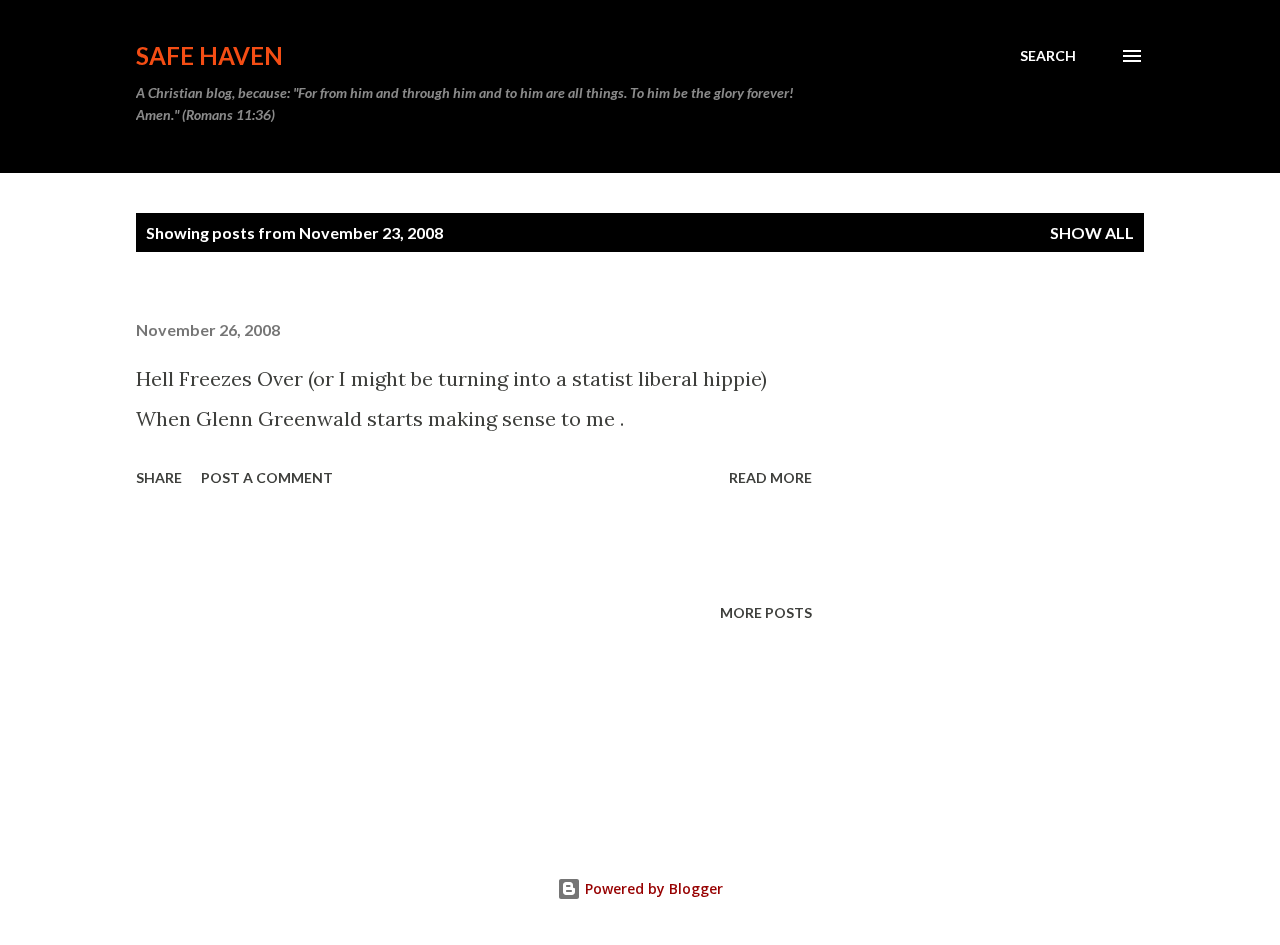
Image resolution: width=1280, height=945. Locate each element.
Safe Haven (209, 55)
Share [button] (159, 477)
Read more (770, 477)
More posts (766, 612)
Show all (1092, 232)
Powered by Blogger (652, 888)
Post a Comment (267, 477)
